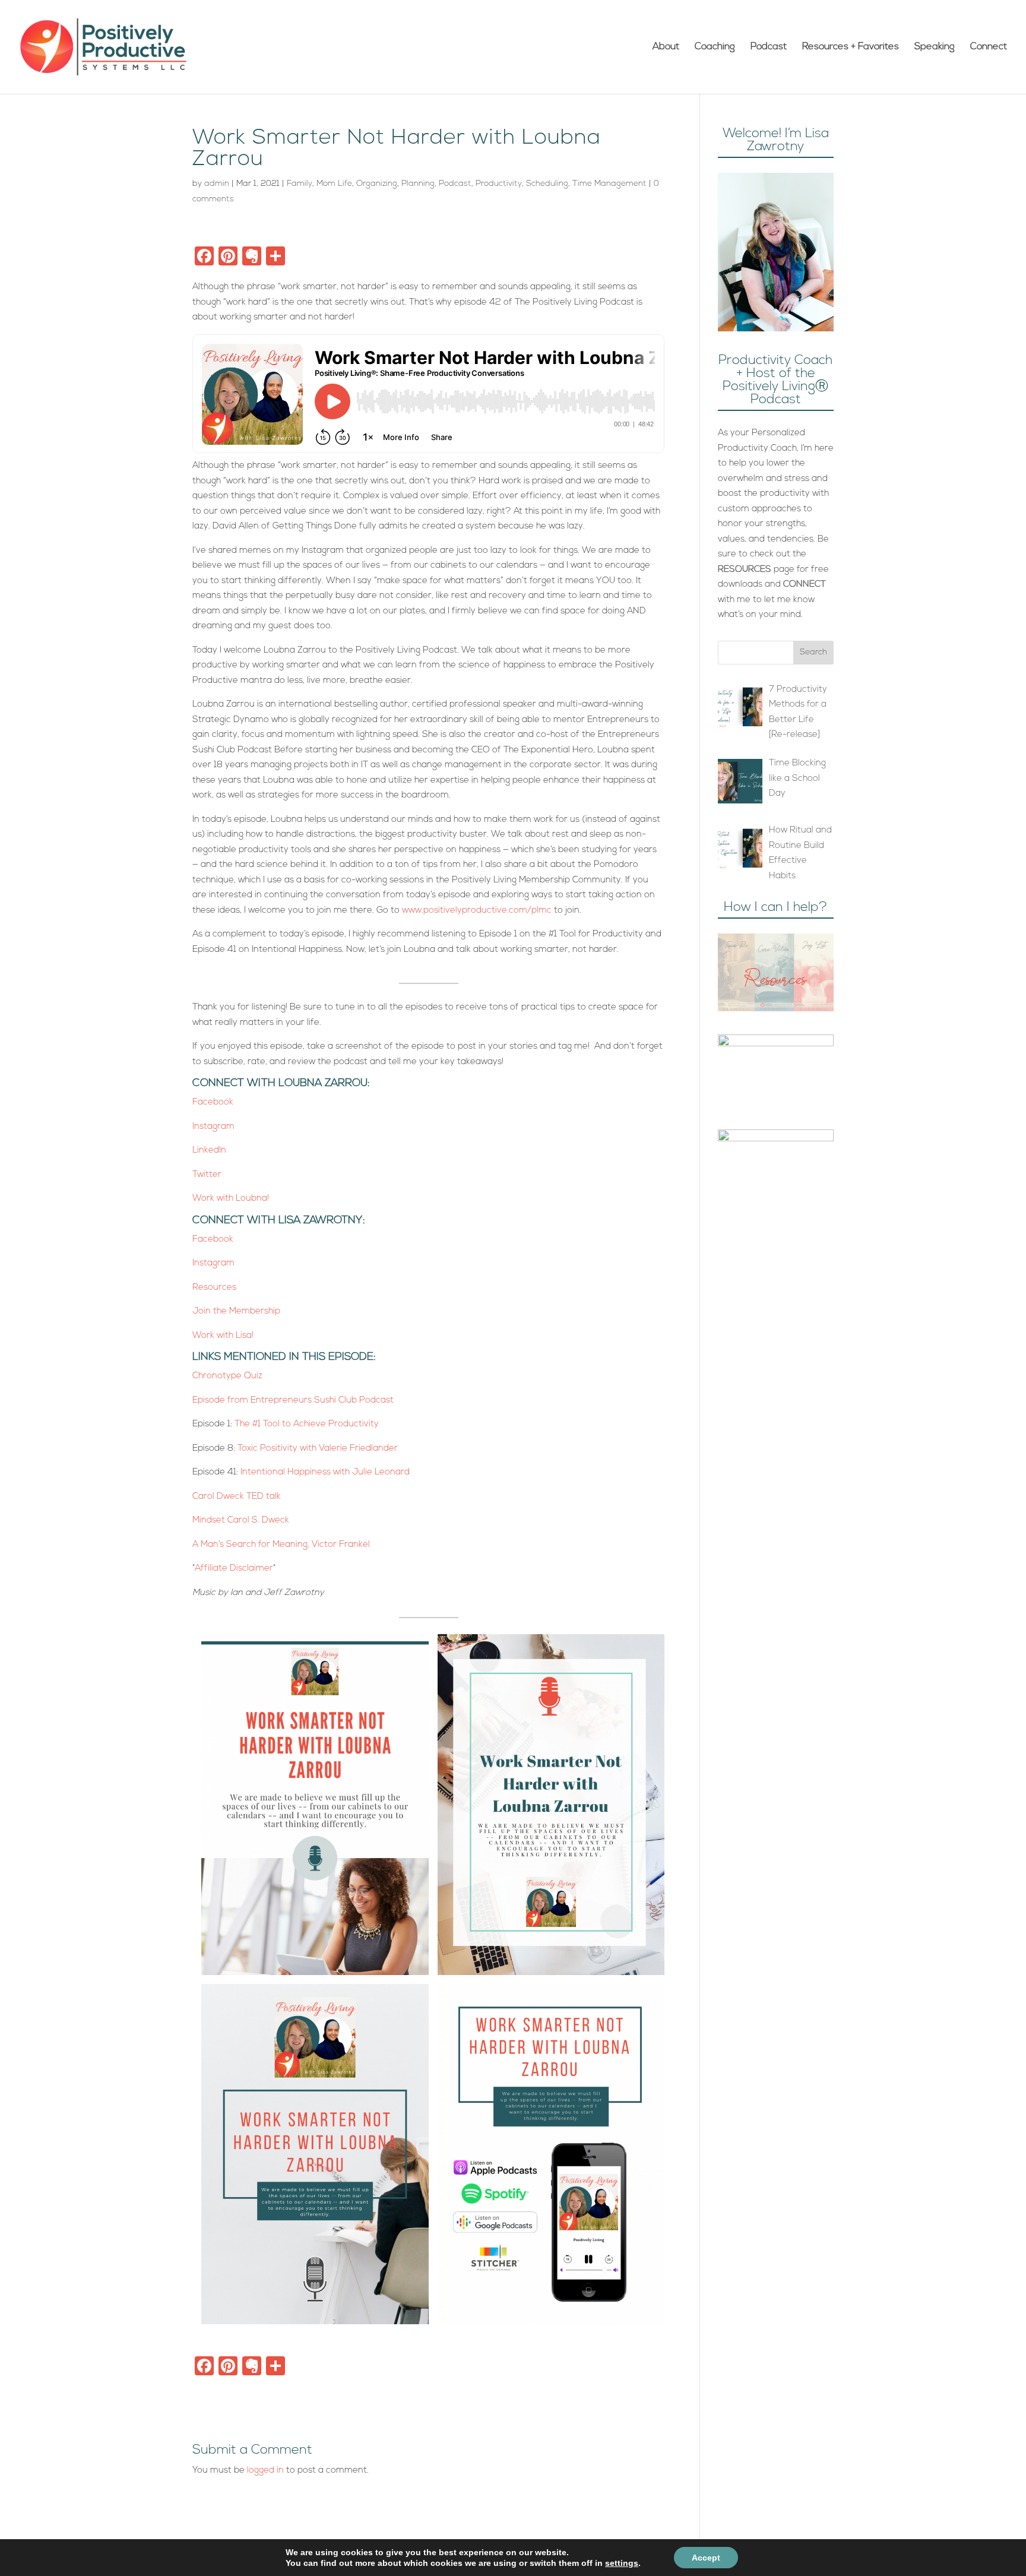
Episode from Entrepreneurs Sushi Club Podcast (293, 1401)
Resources (214, 1288)
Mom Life (334, 184)
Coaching (715, 47)
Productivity (499, 184)
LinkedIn (209, 1151)
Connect (989, 47)
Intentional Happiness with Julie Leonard (325, 1472)
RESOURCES (745, 570)
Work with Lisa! (224, 1336)
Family (300, 184)
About (666, 47)
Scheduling (547, 184)
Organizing (377, 184)
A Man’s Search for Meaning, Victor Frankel (281, 1545)
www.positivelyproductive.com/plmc (477, 911)
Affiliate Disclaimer (234, 1569)
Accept (706, 2558)
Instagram (213, 1127)
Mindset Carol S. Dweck (241, 1520)
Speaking (935, 47)
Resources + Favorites (851, 47)
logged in (265, 2471)
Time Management (609, 184)
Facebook (213, 1102)
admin (217, 184)
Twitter (207, 1175)
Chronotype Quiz (227, 1376)
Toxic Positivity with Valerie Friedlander (318, 1449)
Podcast (769, 47)
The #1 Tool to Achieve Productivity (307, 1424)
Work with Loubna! (232, 1199)
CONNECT (805, 585)
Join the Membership (236, 1311)
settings (622, 2563)
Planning (418, 184)
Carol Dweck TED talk (238, 1497)
